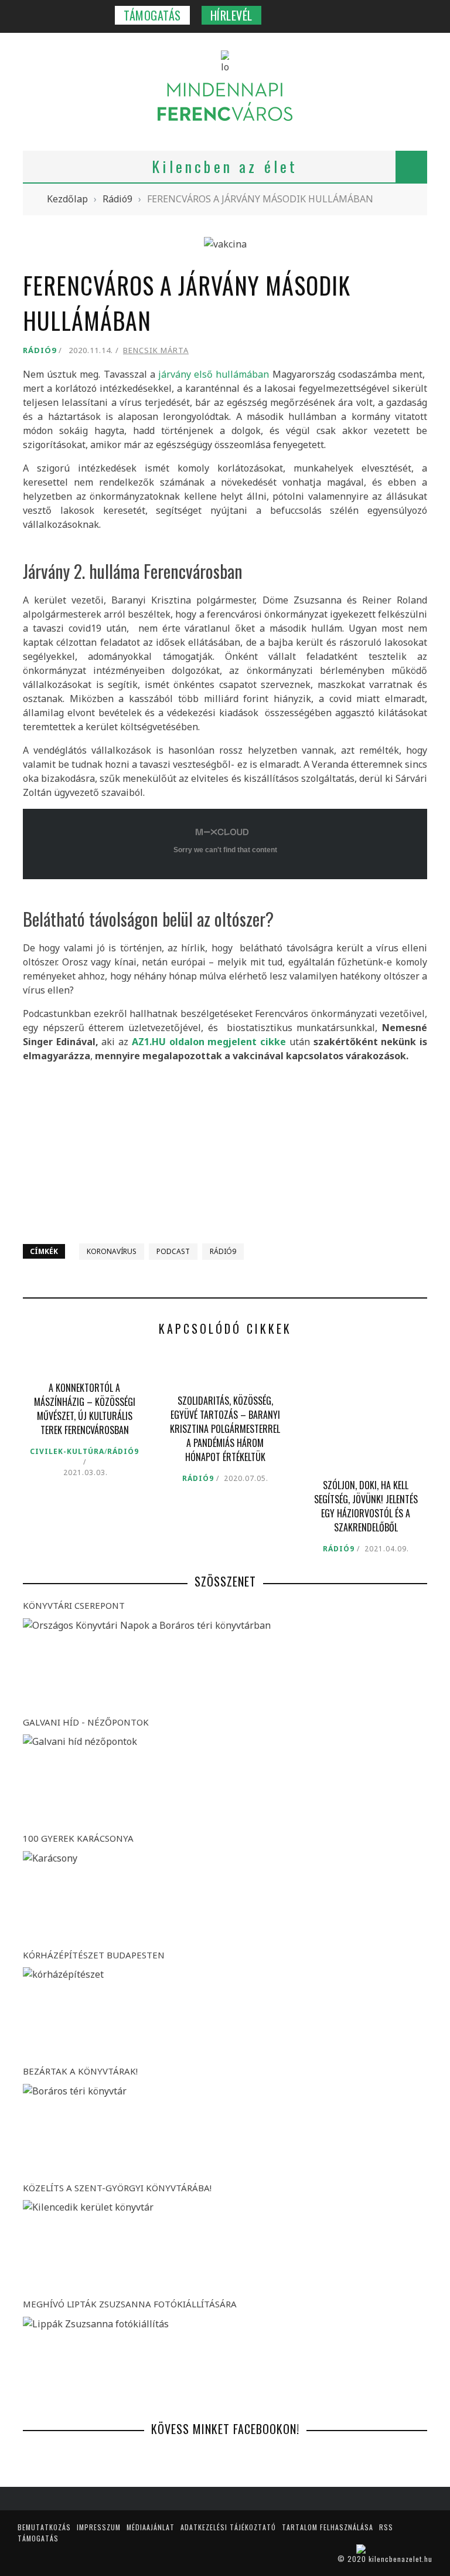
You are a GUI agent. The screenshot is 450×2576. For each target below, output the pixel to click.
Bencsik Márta (156, 350)
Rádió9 (40, 350)
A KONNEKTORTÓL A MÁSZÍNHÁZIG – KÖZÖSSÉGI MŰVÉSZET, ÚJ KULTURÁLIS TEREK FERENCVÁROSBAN (85, 1409)
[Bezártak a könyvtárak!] (225, 2130)
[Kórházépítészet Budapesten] (225, 2013)
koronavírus (112, 1251)
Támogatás (152, 15)
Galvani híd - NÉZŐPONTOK (86, 1722)
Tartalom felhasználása (328, 2527)
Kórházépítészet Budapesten (94, 1955)
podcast (173, 1251)
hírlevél (231, 15)
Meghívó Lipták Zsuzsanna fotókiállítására (130, 2304)
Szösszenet (225, 1581)
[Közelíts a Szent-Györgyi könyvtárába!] (225, 2246)
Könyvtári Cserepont (74, 1605)
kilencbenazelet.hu (400, 2559)
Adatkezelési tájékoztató (228, 2527)
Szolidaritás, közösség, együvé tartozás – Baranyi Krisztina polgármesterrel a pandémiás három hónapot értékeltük (225, 1429)
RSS (386, 2527)
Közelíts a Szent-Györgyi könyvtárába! (117, 2188)
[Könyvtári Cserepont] (225, 1664)
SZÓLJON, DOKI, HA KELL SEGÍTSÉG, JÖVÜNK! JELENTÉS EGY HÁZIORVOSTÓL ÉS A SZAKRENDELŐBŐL (366, 1506)
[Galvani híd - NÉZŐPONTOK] (225, 1780)
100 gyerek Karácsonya (78, 1838)
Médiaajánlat (151, 2527)
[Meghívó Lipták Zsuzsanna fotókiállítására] (225, 2363)
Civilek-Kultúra (67, 1451)
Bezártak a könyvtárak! (80, 2071)
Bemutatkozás (44, 2527)
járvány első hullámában (214, 374)
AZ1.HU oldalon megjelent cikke (211, 1042)
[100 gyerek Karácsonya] (225, 1897)
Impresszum (99, 2527)
